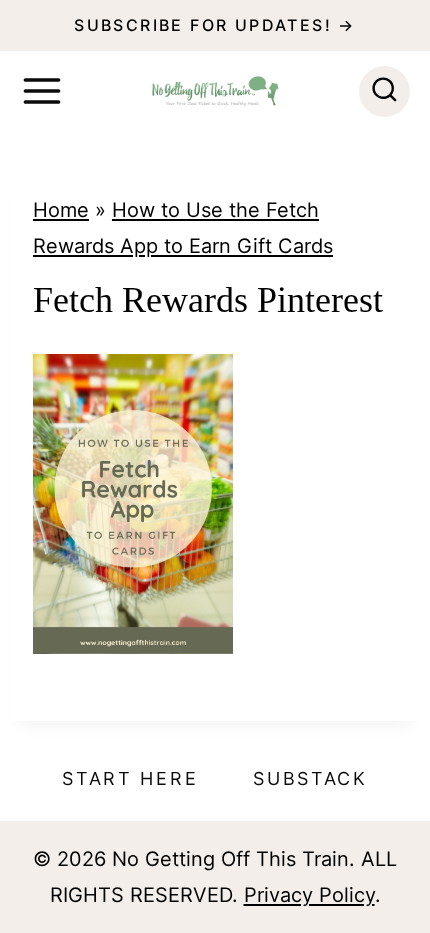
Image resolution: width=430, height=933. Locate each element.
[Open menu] (42, 91)
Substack (310, 778)
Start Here (130, 778)
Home (61, 210)
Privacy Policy (309, 895)
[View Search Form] (384, 91)
